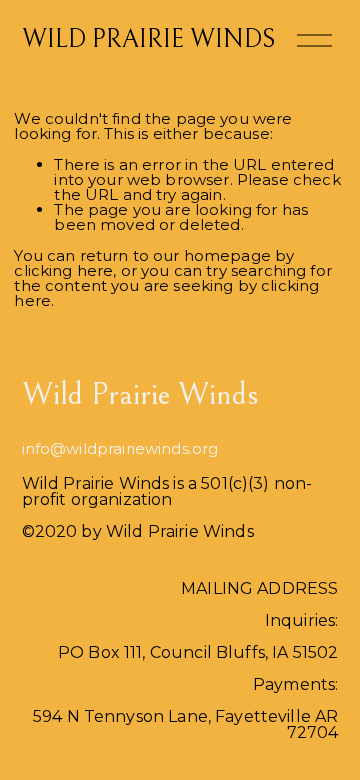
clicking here (63, 270)
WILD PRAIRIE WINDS (148, 39)
